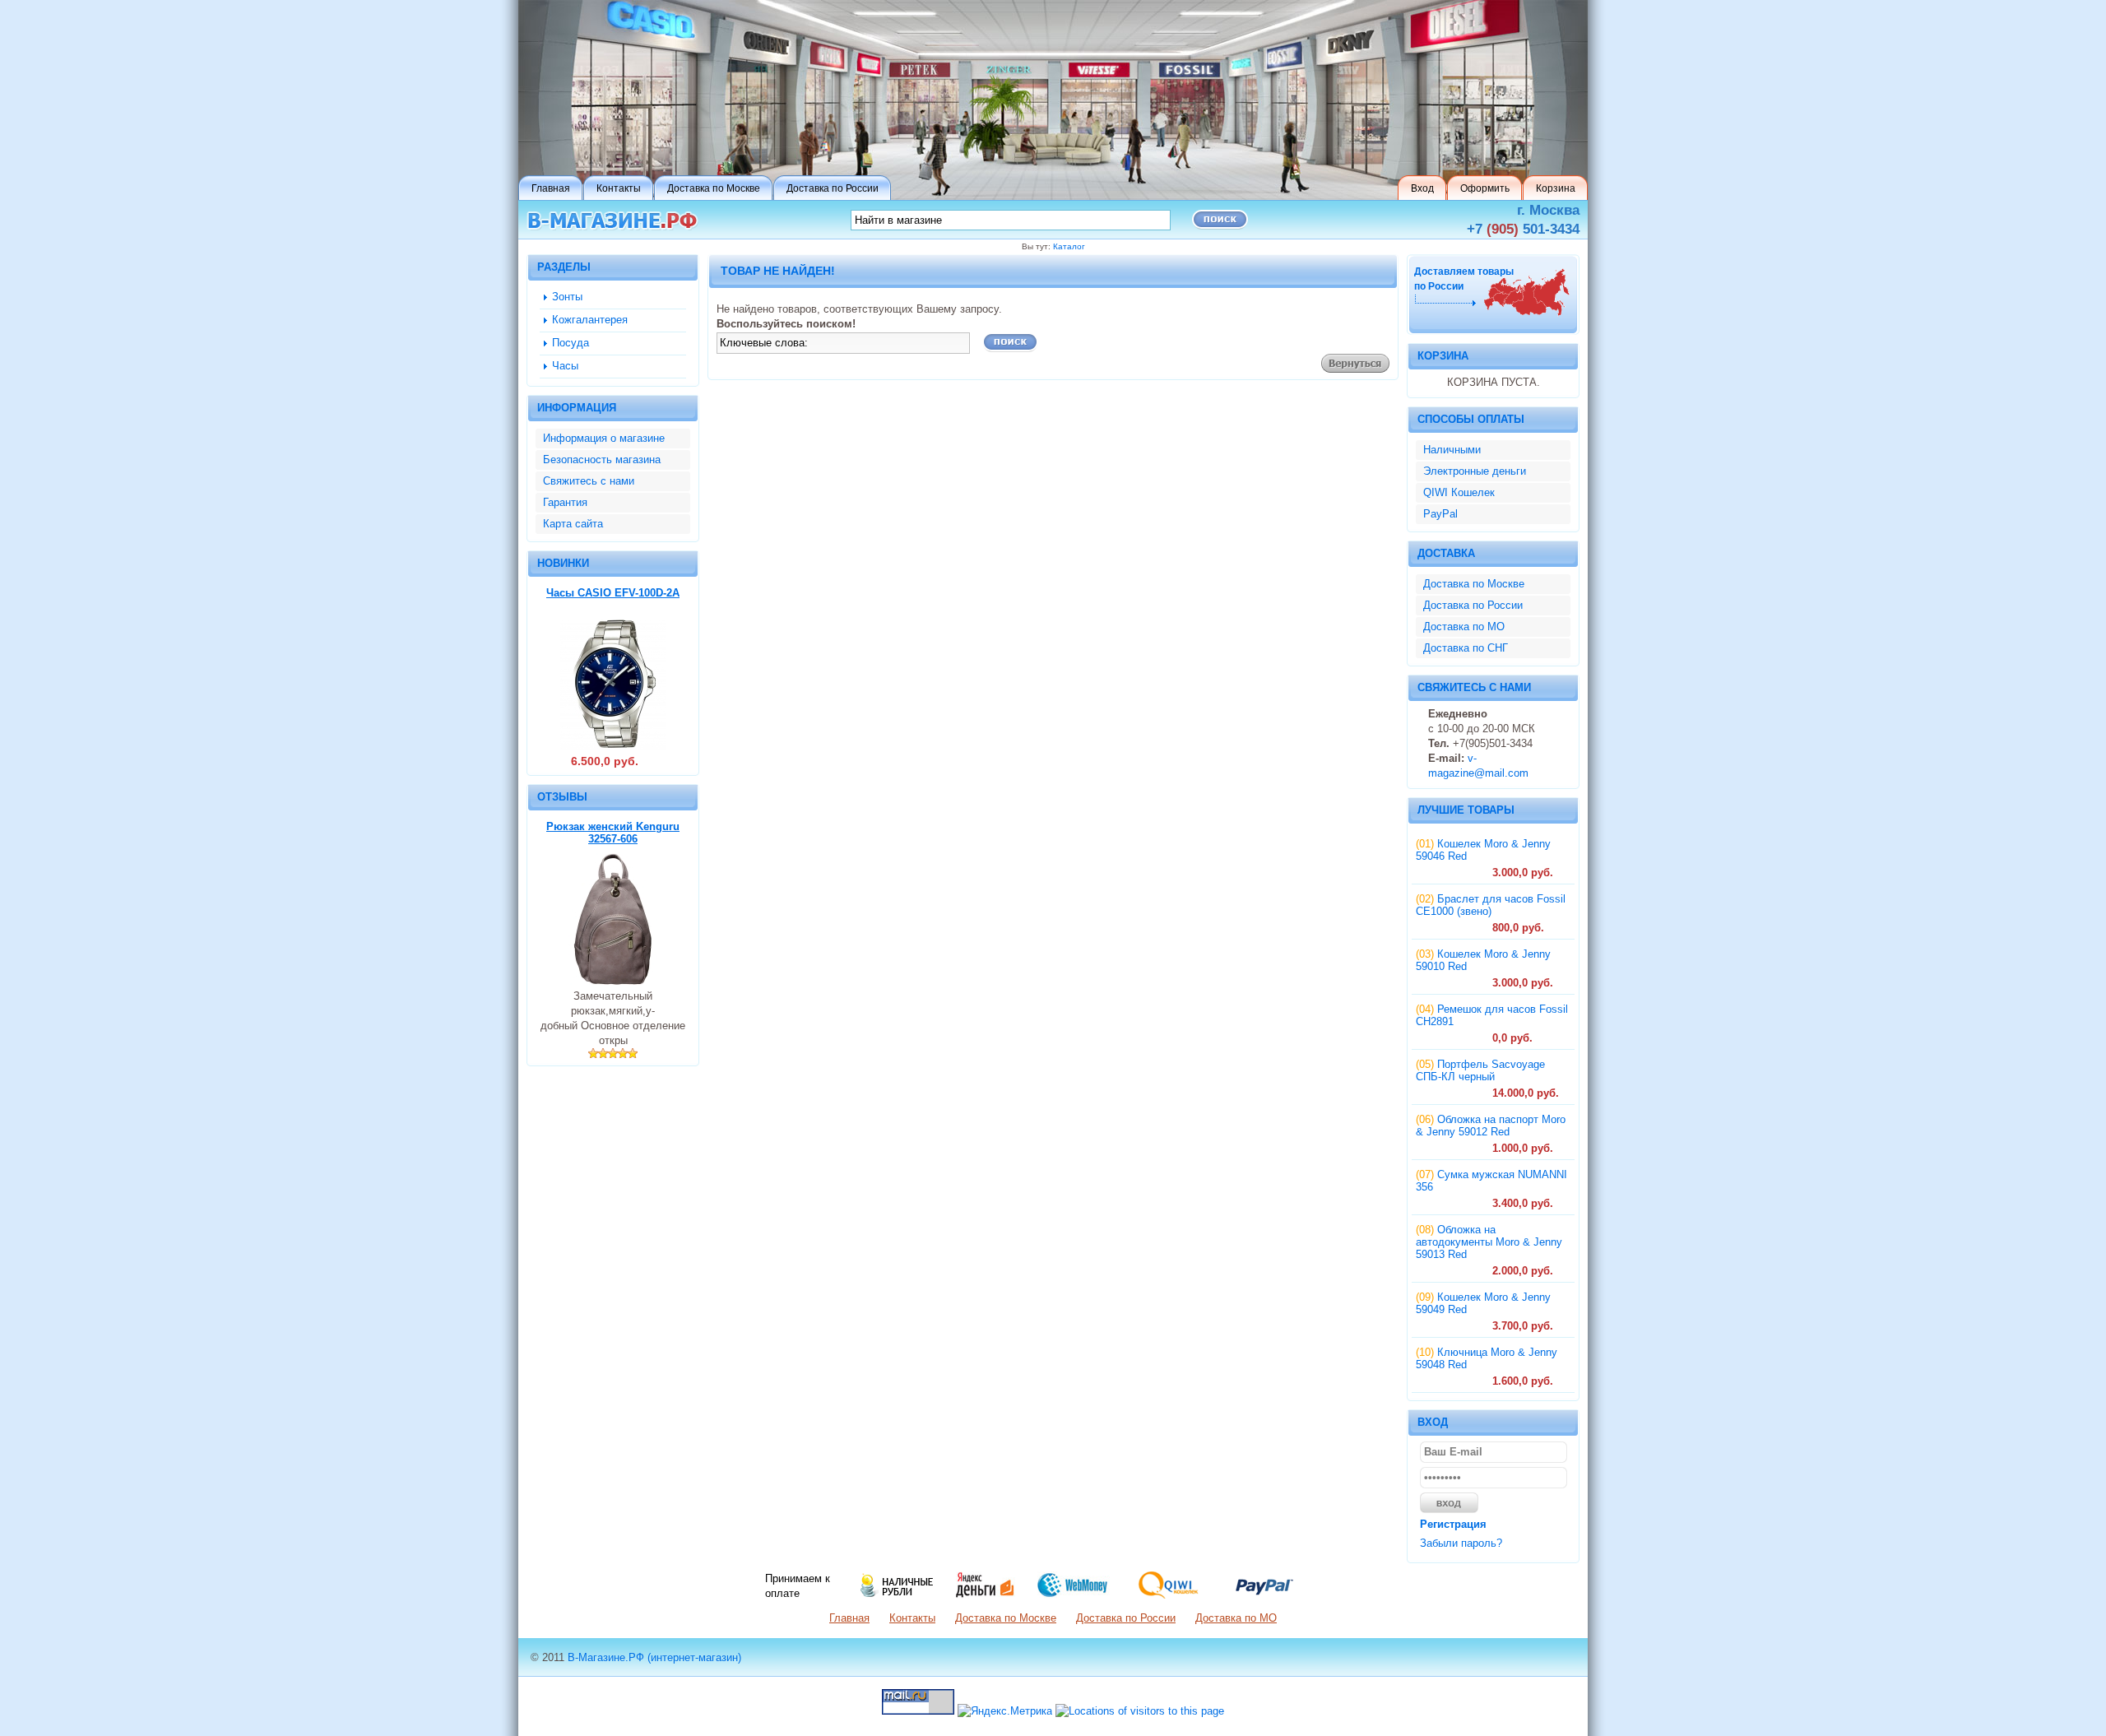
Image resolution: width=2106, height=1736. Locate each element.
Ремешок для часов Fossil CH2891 (1492, 1015)
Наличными (1452, 450)
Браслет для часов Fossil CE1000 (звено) (1491, 905)
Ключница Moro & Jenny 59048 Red (1487, 1358)
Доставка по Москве (1474, 584)
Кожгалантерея (590, 320)
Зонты (567, 297)
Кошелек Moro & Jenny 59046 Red (1483, 850)
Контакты (912, 1618)
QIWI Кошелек (1459, 492)
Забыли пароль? (1461, 1543)
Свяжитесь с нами (589, 481)
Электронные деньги (1475, 471)
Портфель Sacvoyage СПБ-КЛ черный (1480, 1070)
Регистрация (1453, 1524)
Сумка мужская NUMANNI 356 (1491, 1181)
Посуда (571, 343)
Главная (849, 1618)
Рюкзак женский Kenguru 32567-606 (613, 833)
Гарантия (565, 502)
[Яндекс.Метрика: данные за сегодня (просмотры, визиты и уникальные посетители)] (1005, 1711)
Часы (565, 366)
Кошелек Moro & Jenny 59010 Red (1483, 960)
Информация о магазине (604, 438)
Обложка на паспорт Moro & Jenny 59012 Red (1491, 1126)
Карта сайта (573, 524)
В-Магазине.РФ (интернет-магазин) (654, 1657)
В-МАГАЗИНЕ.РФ (612, 221)
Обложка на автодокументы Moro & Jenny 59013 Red (1489, 1242)
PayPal (1440, 514)
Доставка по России (1473, 605)
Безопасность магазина (602, 460)
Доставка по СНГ (1466, 648)
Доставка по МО (1464, 627)
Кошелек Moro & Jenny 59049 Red (1483, 1303)
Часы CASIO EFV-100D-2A (613, 593)
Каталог (1069, 246)
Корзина (1443, 356)
